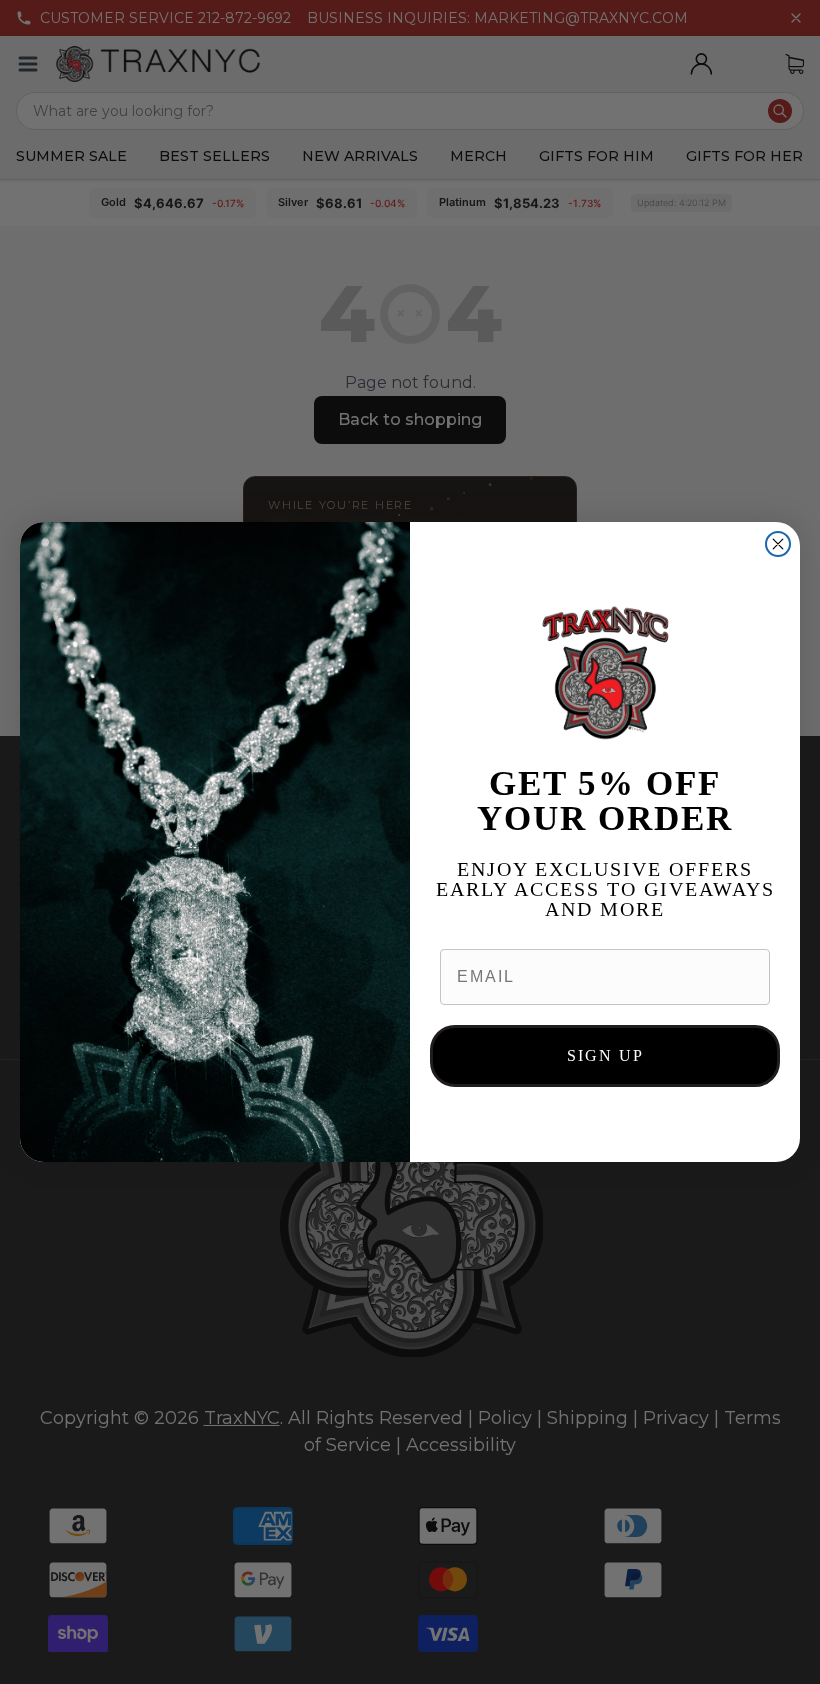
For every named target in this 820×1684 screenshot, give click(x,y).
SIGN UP (605, 1055)
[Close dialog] (778, 544)
